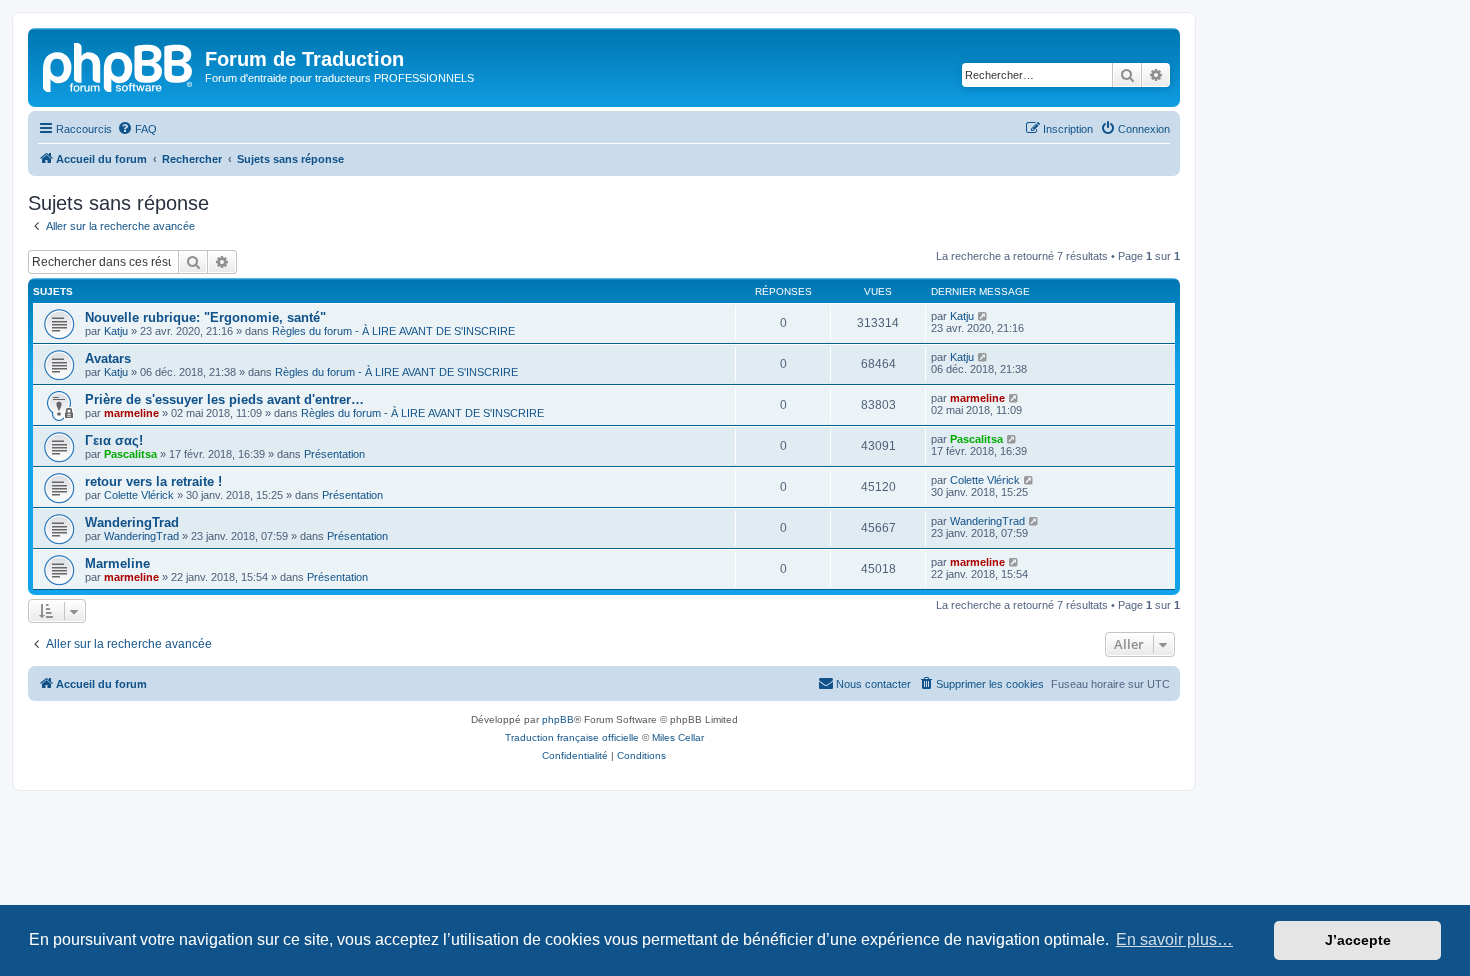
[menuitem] (137, 129)
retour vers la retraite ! (153, 481)
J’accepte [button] (1358, 940)
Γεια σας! (114, 440)
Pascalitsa (130, 454)
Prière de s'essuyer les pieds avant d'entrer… (224, 399)
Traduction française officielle (572, 737)
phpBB (558, 719)
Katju (116, 331)
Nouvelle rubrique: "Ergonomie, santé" (205, 317)
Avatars (108, 358)
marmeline (131, 413)
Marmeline (117, 563)
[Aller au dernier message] (983, 316)
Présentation (334, 454)
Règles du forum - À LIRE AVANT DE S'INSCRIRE (393, 331)
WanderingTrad (132, 522)
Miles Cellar (678, 737)
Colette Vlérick (139, 495)
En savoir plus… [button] (1174, 939)
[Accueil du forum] (119, 65)
